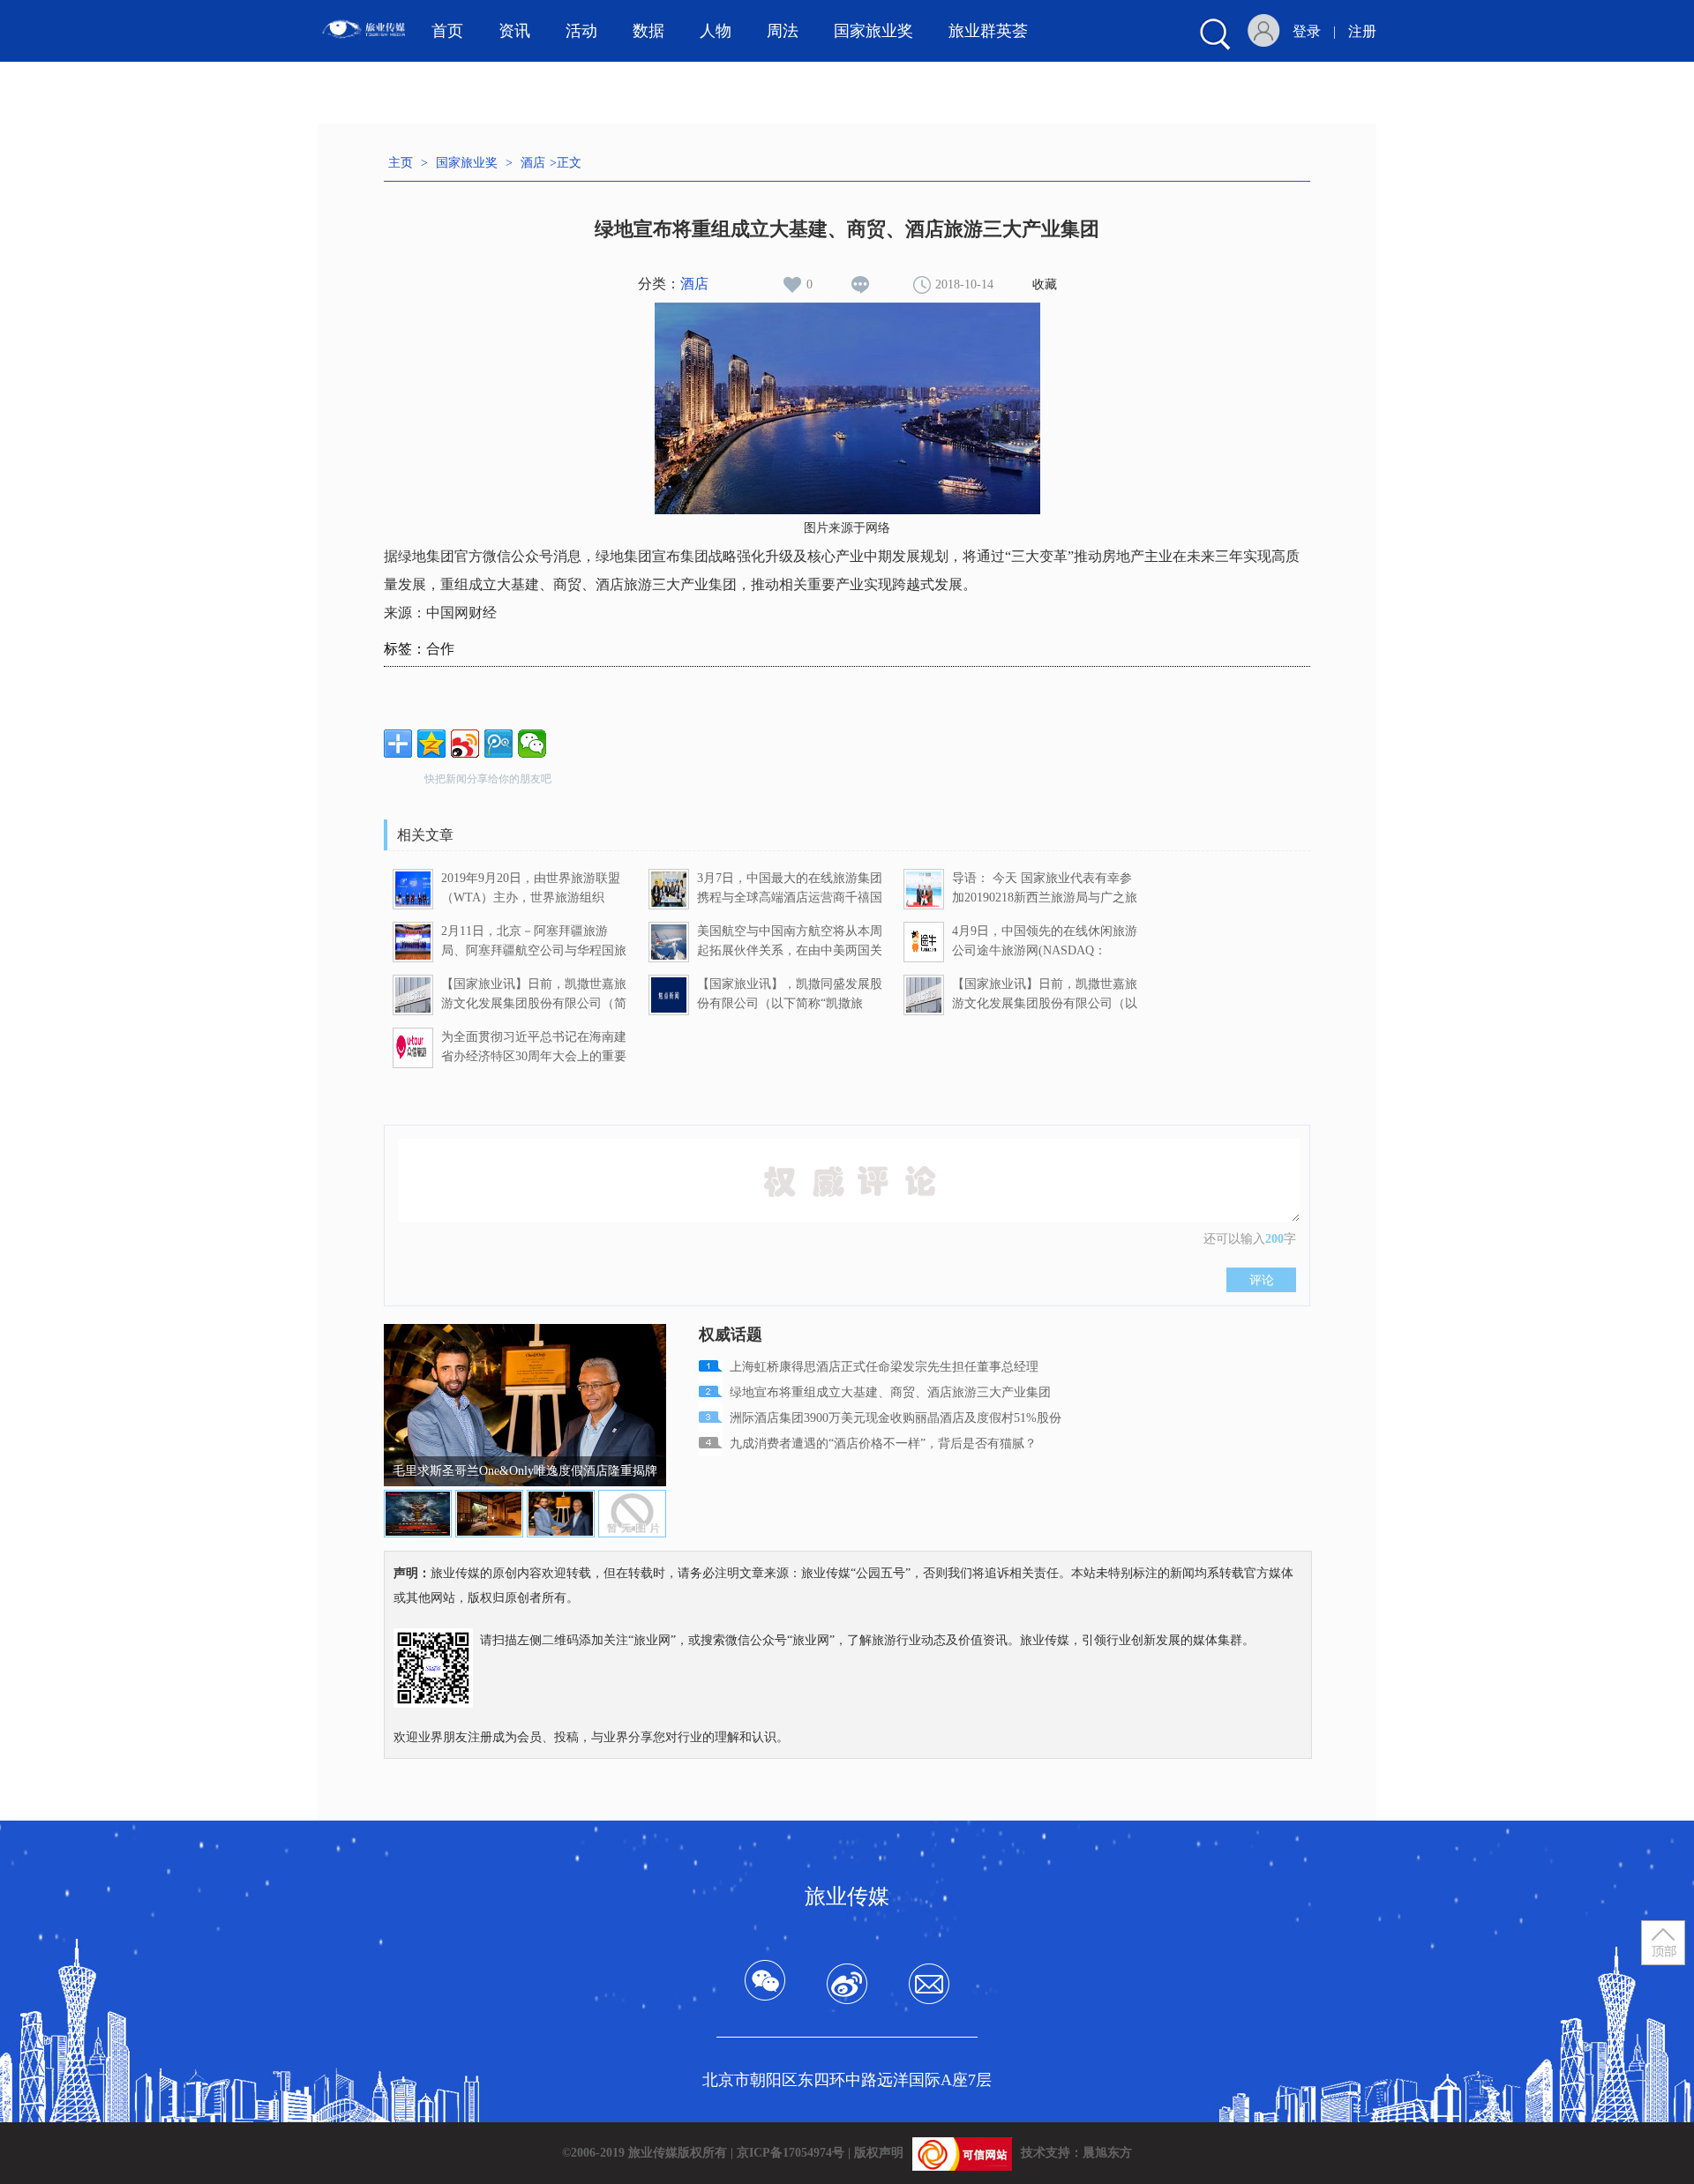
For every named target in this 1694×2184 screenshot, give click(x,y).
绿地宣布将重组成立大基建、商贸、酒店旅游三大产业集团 (890, 1392)
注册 (1362, 31)
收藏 (1045, 284)
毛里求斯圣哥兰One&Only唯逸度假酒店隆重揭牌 (525, 1471)
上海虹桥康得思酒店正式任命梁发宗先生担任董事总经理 (884, 1367)
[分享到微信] (532, 744)
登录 (1307, 31)
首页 (447, 31)
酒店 (533, 163)
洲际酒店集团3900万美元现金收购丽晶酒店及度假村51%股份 (896, 1418)
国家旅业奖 (467, 163)
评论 (1262, 1280)
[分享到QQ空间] (431, 744)
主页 (401, 163)
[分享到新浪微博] (465, 744)
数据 (648, 31)
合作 (440, 649)
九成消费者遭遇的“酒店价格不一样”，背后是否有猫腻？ (883, 1444)
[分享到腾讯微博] (498, 744)
